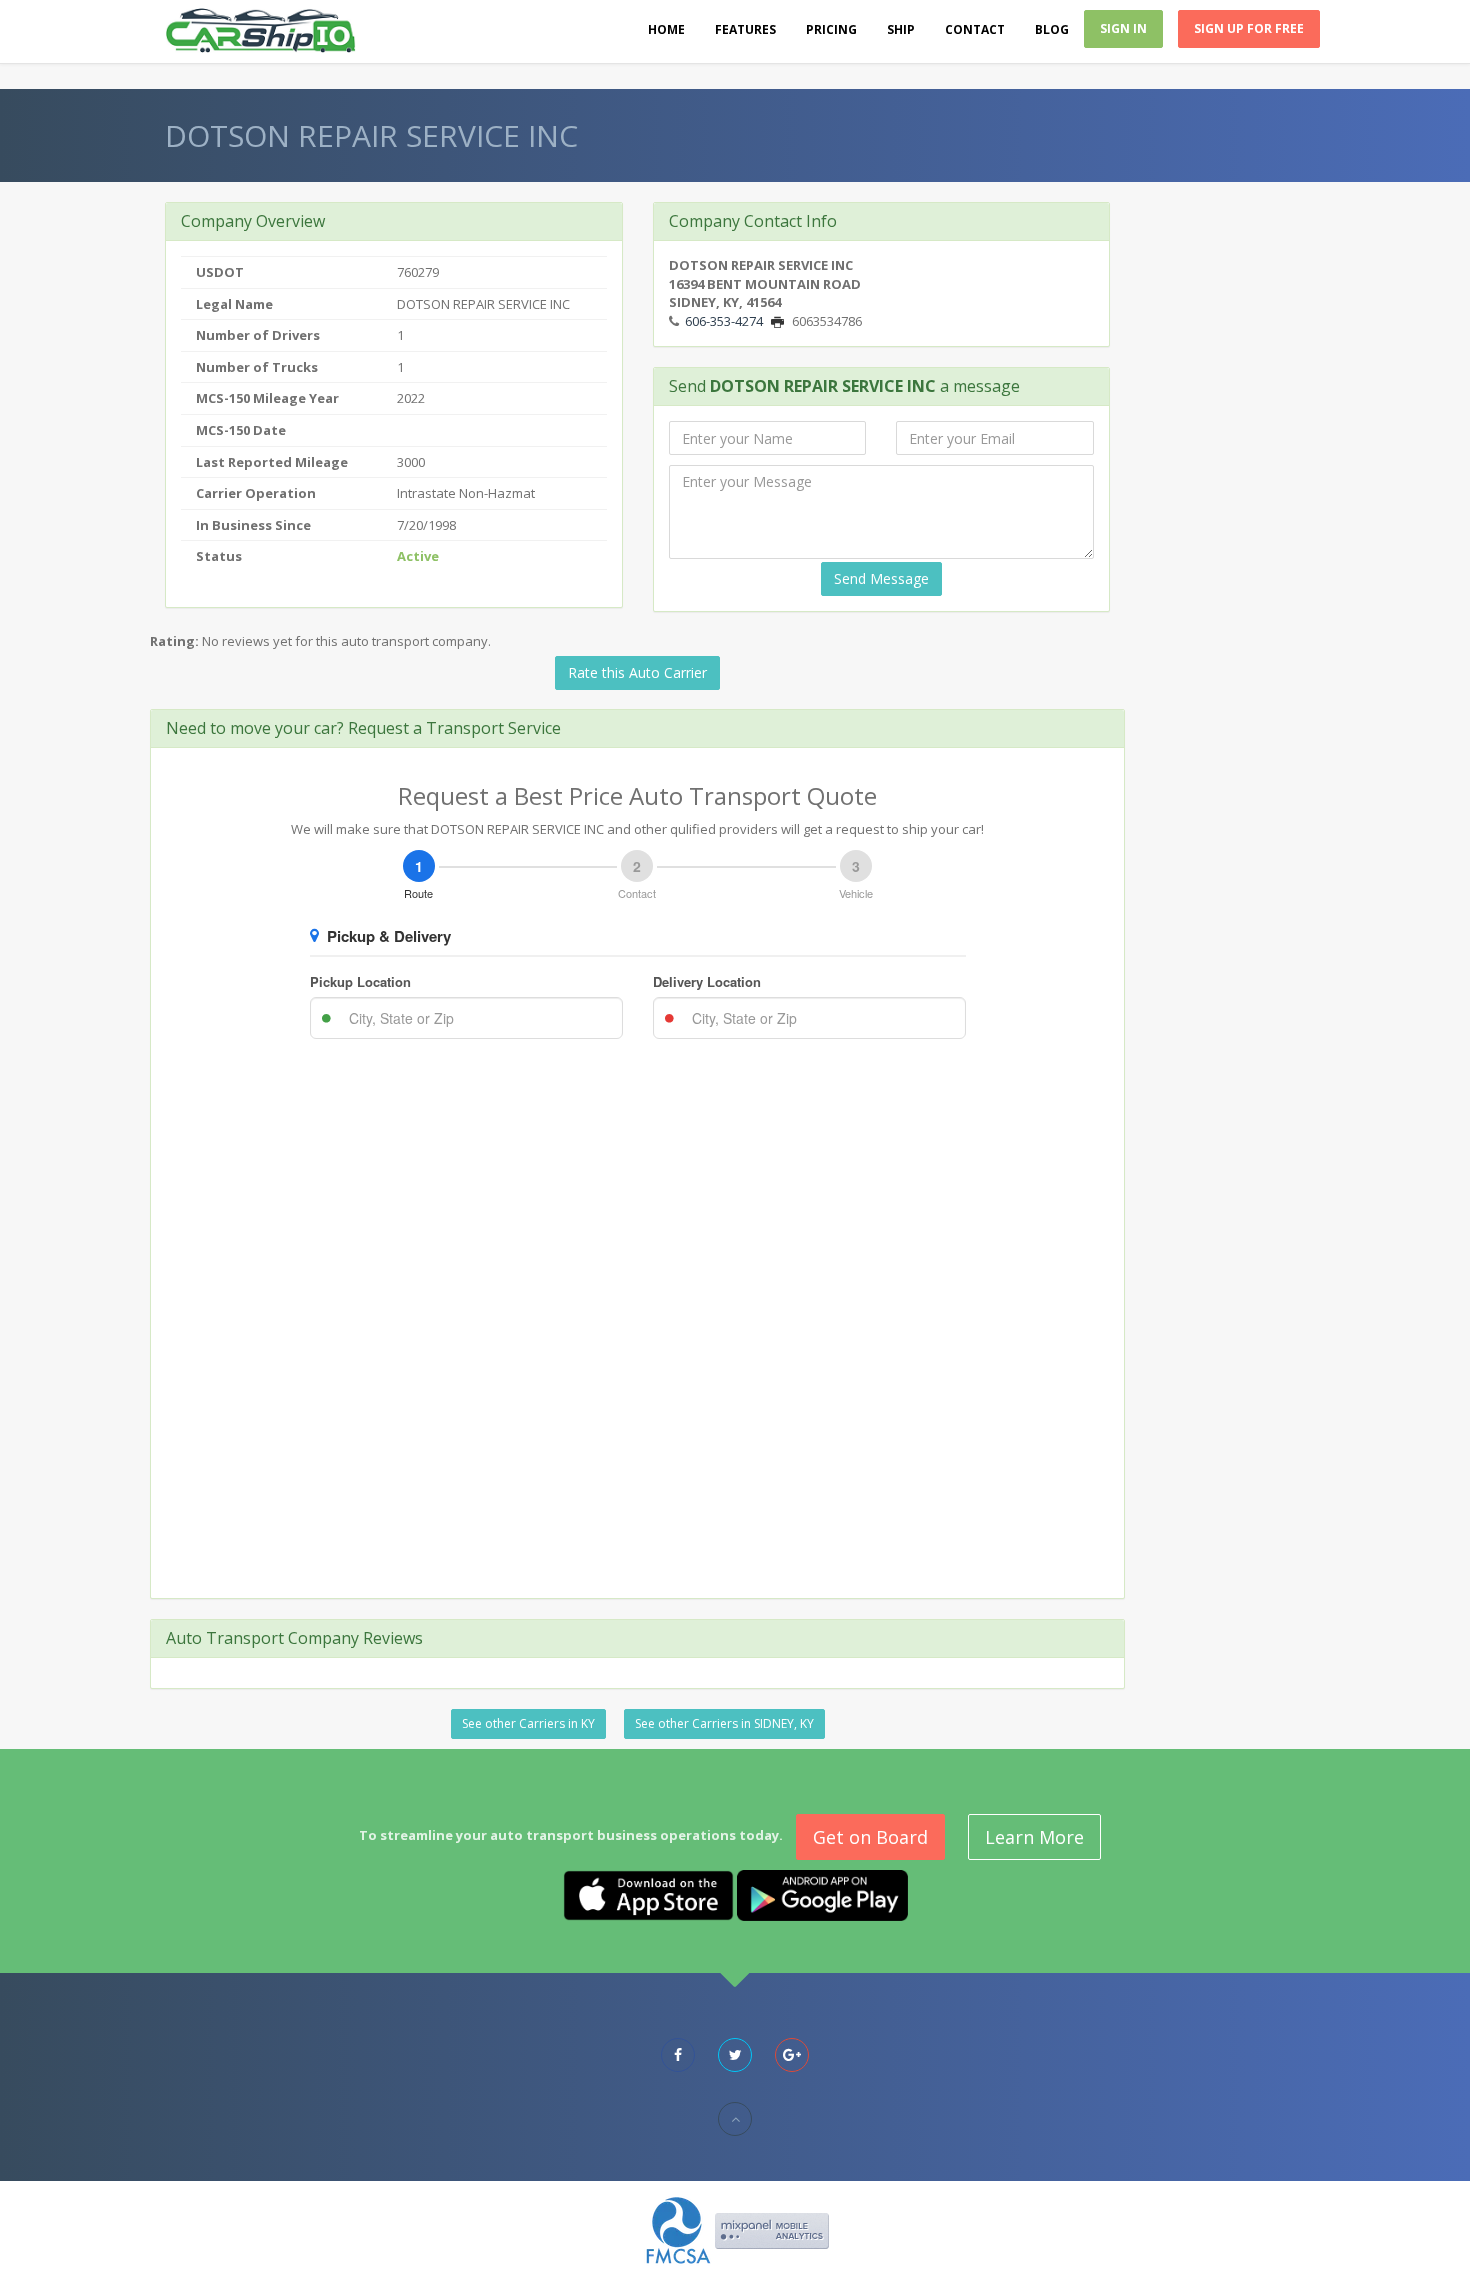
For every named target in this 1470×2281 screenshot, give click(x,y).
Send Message (881, 578)
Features (745, 29)
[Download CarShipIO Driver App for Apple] (648, 1894)
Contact (975, 29)
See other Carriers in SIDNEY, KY (724, 1723)
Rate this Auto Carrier (637, 672)
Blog (1052, 29)
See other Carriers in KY (528, 1723)
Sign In (1123, 28)
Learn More (1034, 1837)
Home (666, 29)
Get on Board (870, 1837)
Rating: (174, 641)
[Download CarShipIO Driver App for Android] (822, 1894)
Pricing (831, 29)
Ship (901, 29)
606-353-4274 (724, 321)
